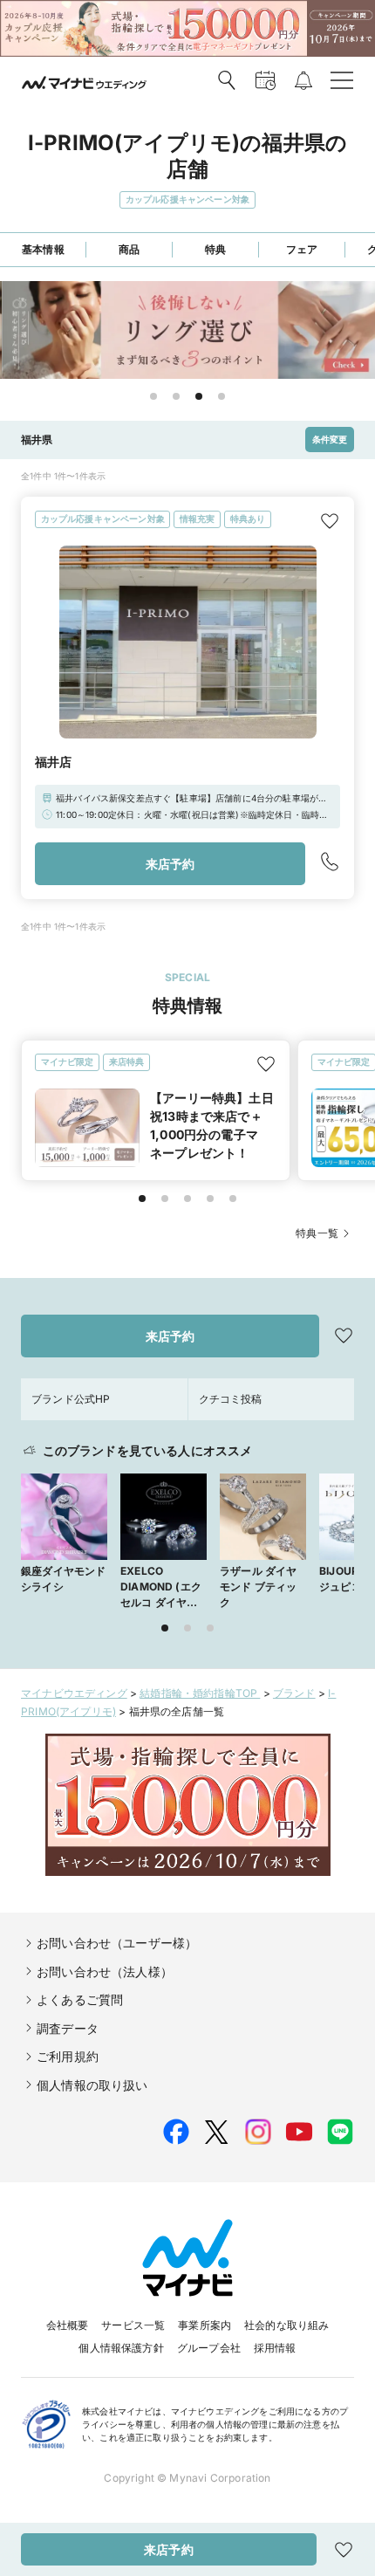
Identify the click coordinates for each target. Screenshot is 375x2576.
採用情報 (275, 2348)
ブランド (294, 1693)
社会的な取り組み (286, 2325)
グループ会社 (209, 2348)
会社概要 (68, 2325)
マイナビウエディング (74, 1693)
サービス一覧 (133, 2325)
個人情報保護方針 (121, 2348)
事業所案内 (205, 2325)
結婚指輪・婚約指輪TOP (200, 1693)
